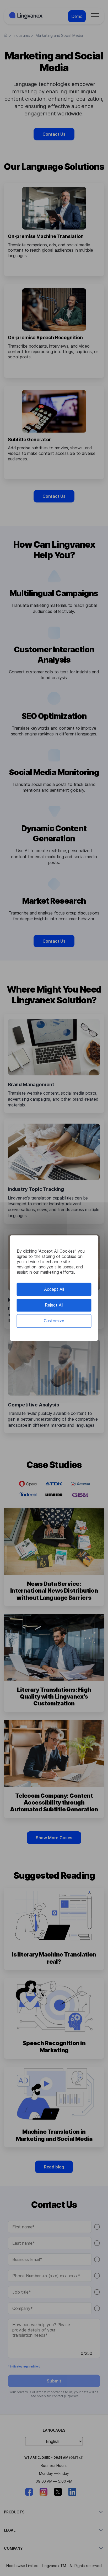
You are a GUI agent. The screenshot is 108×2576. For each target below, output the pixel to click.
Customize (54, 1321)
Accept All (54, 1289)
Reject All (54, 1305)
